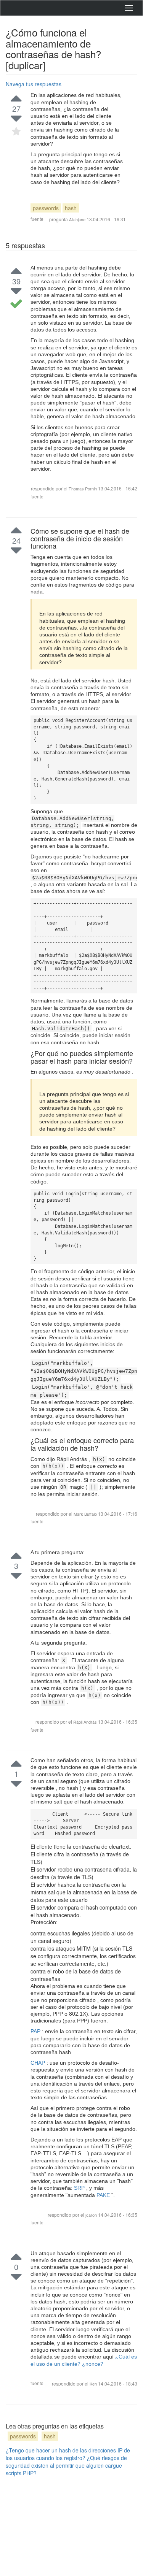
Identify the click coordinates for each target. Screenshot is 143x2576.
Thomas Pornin (83, 489)
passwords (46, 208)
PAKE (104, 2195)
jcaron (92, 2215)
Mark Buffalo (86, 1514)
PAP (36, 2031)
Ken (94, 2384)
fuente (37, 219)
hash (71, 208)
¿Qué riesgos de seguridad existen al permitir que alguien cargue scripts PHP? (66, 2465)
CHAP (39, 2063)
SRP (80, 2188)
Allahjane (77, 219)
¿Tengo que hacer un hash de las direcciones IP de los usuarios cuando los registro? (68, 2454)
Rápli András (86, 1722)
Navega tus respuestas (34, 84)
